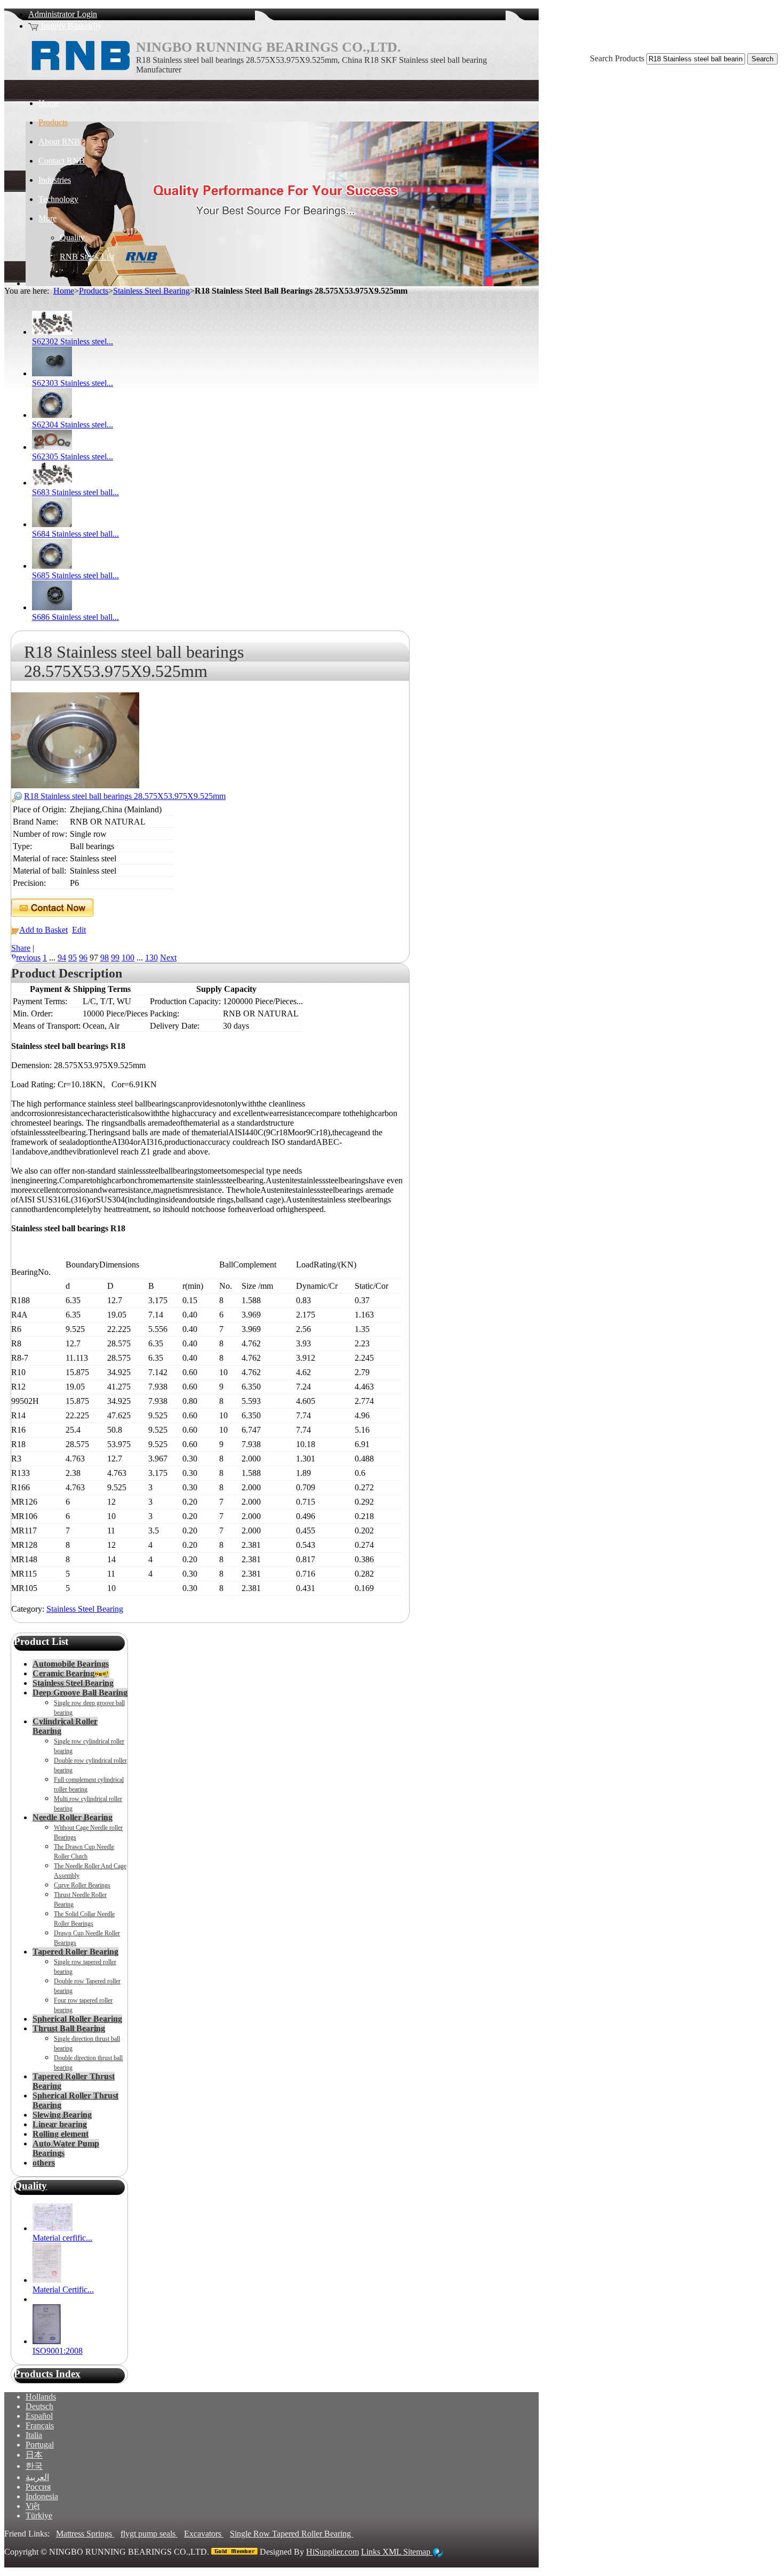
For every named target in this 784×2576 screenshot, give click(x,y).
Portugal (40, 2445)
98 (105, 958)
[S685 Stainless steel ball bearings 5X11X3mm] (52, 566)
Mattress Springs (85, 2534)
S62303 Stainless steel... (73, 383)
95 (73, 958)
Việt (33, 2506)
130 (151, 958)
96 (83, 958)
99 (115, 958)
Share (21, 948)
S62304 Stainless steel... (73, 425)
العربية (37, 2477)
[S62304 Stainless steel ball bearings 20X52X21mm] (52, 415)
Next (168, 958)
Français (40, 2425)
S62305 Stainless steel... (73, 457)
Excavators (204, 2534)
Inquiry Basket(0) (70, 26)
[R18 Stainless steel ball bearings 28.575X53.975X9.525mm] (75, 785)
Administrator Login (63, 14)
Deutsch (39, 2406)
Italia (34, 2435)
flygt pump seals (149, 2534)
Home (64, 291)
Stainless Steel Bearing (151, 291)
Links (372, 2552)
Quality (30, 2186)
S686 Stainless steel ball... (75, 617)
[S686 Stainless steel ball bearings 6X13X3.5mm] (52, 607)
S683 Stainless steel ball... (75, 492)
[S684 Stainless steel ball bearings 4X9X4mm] (52, 524)
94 (62, 958)
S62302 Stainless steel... (73, 341)
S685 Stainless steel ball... (75, 575)
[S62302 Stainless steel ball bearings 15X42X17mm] (52, 332)
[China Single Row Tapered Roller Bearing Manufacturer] (81, 74)
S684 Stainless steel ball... (75, 534)
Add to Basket (43, 930)
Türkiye (39, 2516)
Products (94, 291)
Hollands (41, 2397)
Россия (38, 2487)
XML (393, 2552)
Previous (26, 958)
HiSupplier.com (333, 2552)
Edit (79, 930)
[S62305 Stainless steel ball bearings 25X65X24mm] (52, 447)
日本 (34, 2455)
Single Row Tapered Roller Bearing (291, 2534)
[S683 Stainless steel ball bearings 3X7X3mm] (52, 483)
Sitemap (418, 2552)
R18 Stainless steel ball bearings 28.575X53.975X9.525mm (125, 796)
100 (128, 958)
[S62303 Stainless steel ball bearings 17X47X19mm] (52, 373)
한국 (34, 2466)
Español (39, 2416)
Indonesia (42, 2496)
